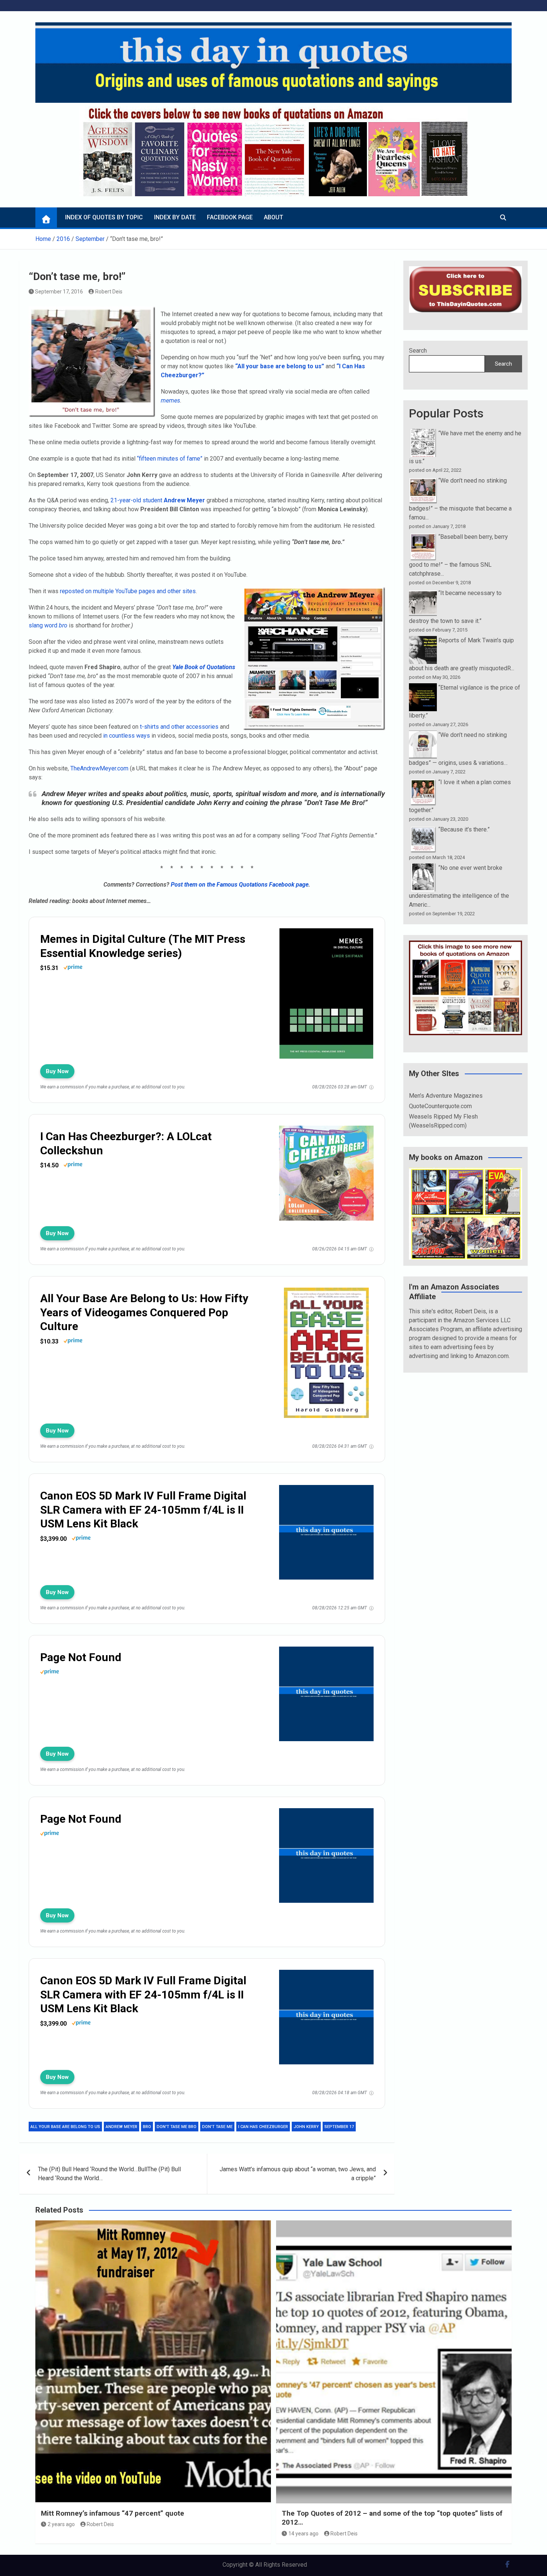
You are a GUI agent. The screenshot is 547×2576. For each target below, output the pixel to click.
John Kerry (306, 2127)
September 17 (339, 2127)
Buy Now (57, 1071)
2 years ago (61, 2524)
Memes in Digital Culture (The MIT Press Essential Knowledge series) (143, 946)
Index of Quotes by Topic (104, 217)
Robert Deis (109, 292)
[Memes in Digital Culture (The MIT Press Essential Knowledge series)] (326, 934)
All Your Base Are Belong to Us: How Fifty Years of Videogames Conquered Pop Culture (144, 1312)
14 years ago (303, 2534)
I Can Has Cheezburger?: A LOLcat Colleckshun (126, 1143)
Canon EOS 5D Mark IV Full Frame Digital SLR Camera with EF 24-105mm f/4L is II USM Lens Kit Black (143, 1510)
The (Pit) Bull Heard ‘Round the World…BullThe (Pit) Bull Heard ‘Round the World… (109, 2174)
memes (170, 400)
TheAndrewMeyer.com (99, 768)
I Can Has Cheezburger (263, 2127)
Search (418, 351)
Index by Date (175, 217)
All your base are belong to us (65, 2127)
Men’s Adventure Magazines (446, 1096)
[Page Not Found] (326, 1653)
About (273, 217)
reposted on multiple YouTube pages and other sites (128, 591)
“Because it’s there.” (464, 829)
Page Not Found (81, 1657)
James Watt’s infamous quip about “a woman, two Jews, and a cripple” (298, 2174)
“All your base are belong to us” (280, 366)
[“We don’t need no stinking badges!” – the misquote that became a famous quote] (423, 481)
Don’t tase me (217, 2127)
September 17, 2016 (59, 292)
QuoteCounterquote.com (440, 1106)
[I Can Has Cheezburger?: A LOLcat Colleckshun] (326, 1132)
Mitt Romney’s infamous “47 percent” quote (113, 2513)
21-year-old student (158, 500)
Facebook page (230, 217)
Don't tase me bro (177, 2127)
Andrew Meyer (121, 2127)
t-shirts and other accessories (179, 727)
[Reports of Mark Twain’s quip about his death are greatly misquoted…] (423, 640)
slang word (48, 625)
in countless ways (127, 736)
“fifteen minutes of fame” (170, 459)
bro (147, 2127)
